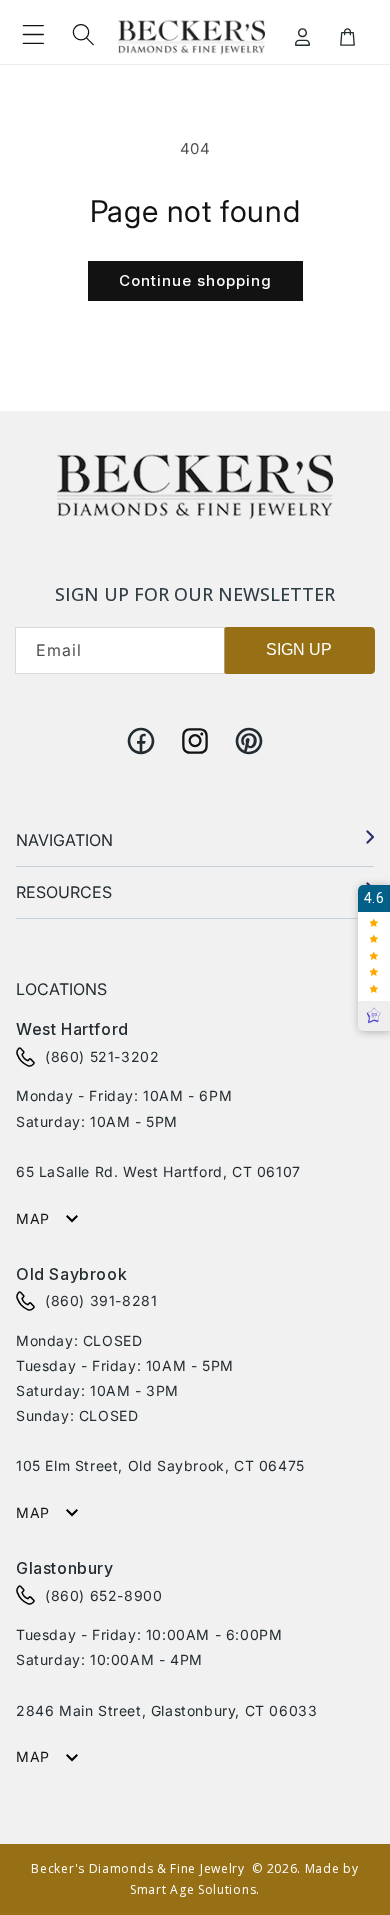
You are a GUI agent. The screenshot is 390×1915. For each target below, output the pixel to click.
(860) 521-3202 (102, 1056)
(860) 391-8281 (101, 1300)
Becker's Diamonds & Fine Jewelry (137, 1868)
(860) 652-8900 (103, 1595)
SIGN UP (299, 649)
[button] (33, 35)
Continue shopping (195, 280)
